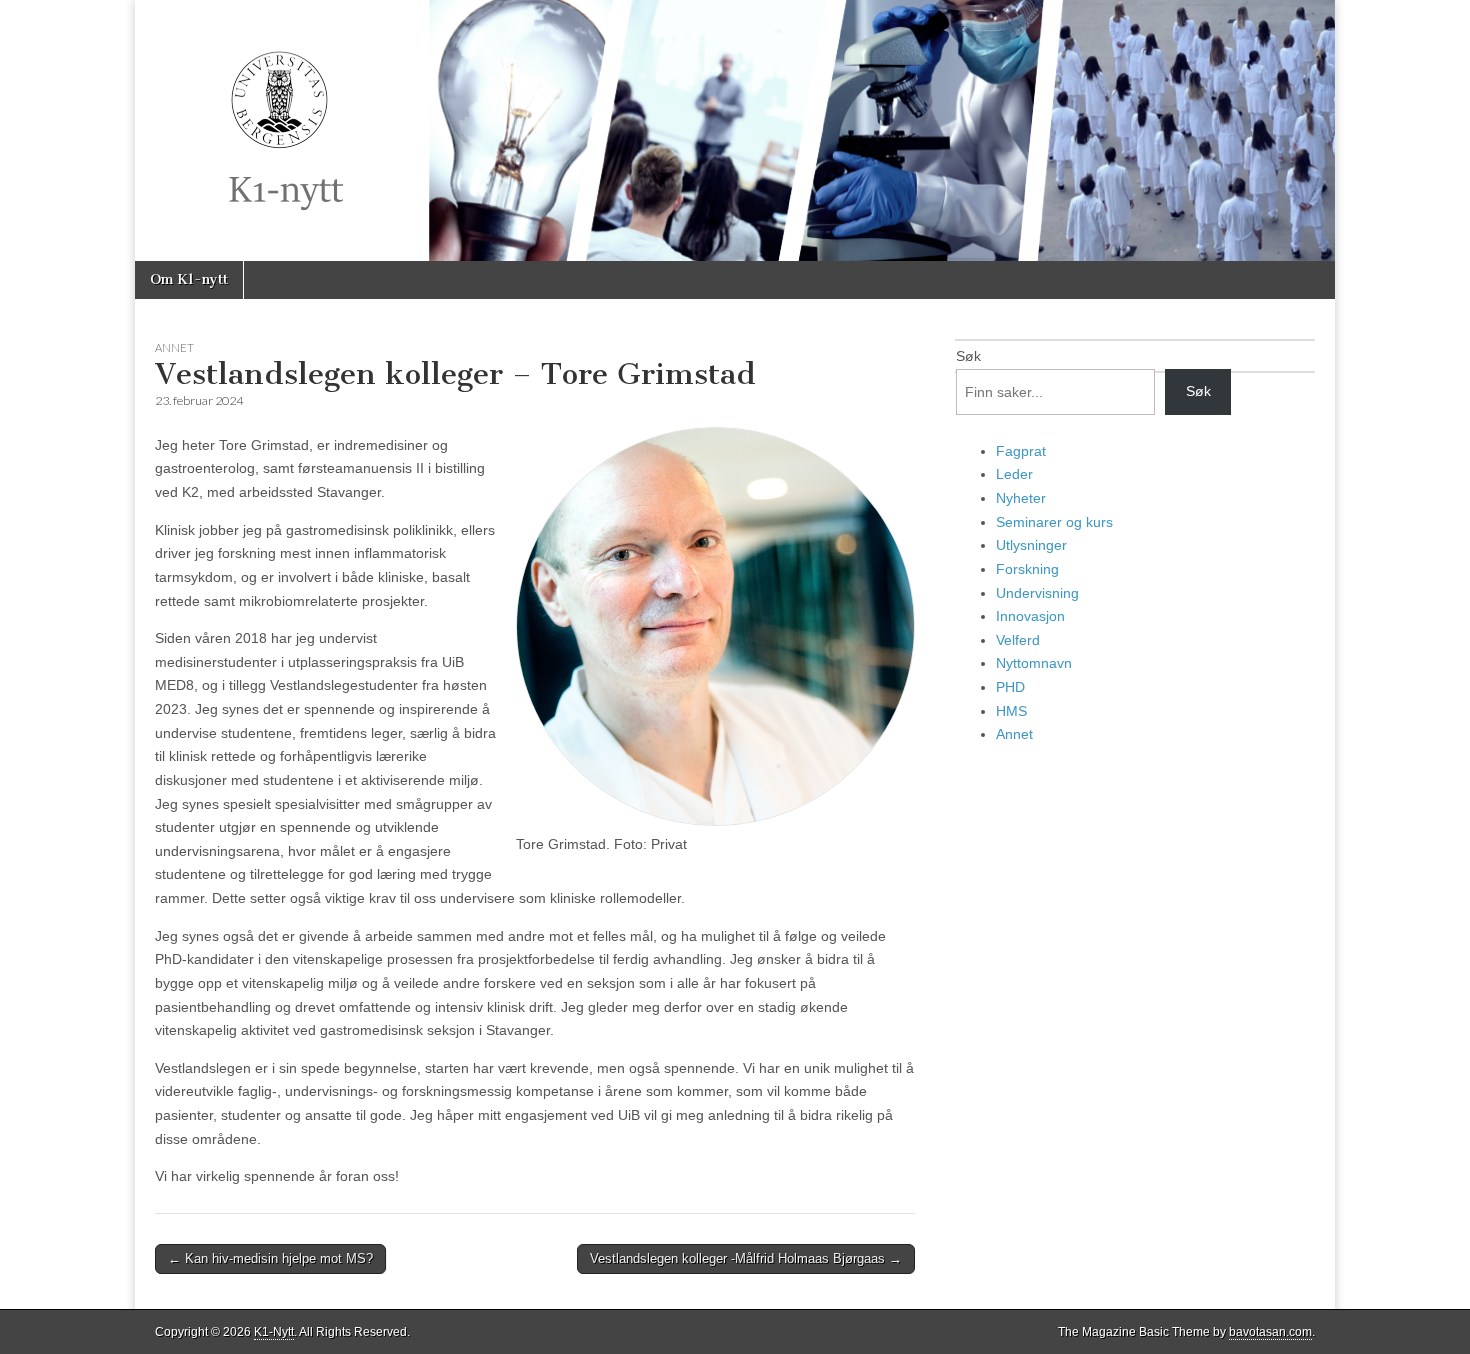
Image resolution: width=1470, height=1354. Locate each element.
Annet (174, 347)
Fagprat (1021, 451)
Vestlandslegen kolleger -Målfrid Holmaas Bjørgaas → (746, 1258)
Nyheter (1021, 498)
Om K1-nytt (189, 279)
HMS (1011, 711)
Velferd (1018, 640)
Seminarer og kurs (1054, 522)
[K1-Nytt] (735, 130)
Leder (1014, 474)
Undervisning (1037, 593)
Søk (968, 356)
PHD (1010, 687)
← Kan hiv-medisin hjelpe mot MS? (270, 1258)
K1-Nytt (274, 1332)
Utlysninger (1031, 545)
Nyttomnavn (1034, 663)
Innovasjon (1030, 616)
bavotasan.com (1270, 1332)
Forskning (1027, 569)
